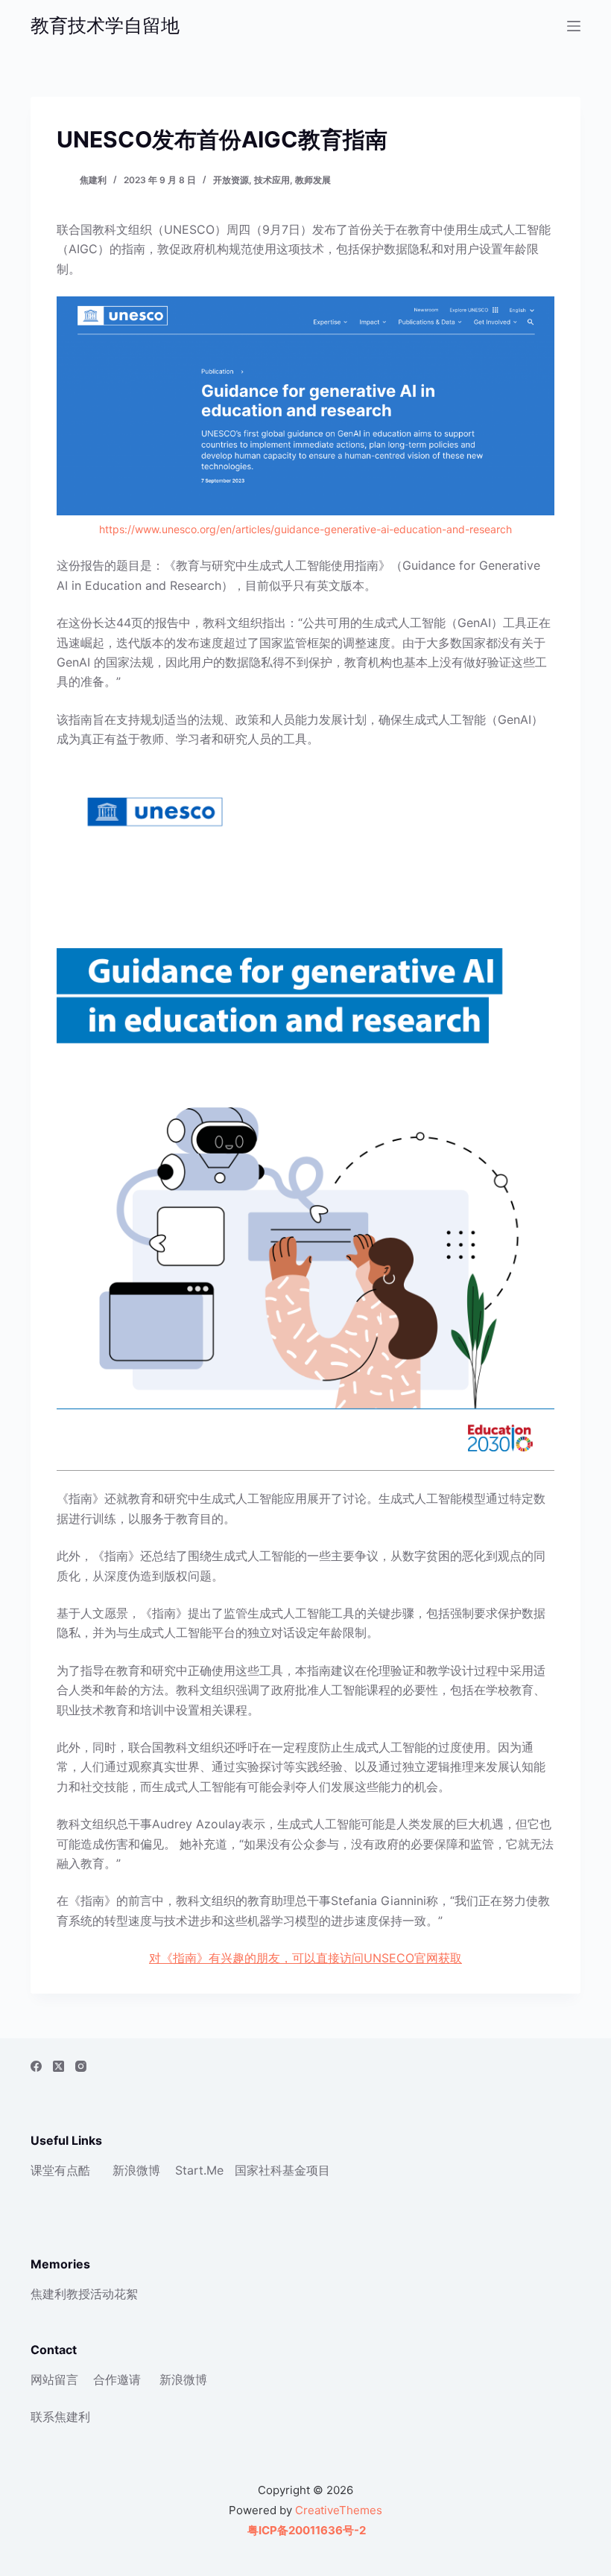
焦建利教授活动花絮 (84, 2294)
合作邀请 (117, 2379)
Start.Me (199, 2170)
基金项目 (306, 2170)
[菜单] (574, 26)
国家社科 (259, 2170)
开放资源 (231, 180)
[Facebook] (36, 2066)
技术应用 (272, 180)
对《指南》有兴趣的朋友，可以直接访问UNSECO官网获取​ (305, 1958)
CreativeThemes (339, 2510)
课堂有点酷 (60, 2170)
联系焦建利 (60, 2417)
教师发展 (313, 180)
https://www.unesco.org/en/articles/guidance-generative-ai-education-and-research (305, 529)
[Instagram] (81, 2066)
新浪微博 (136, 2170)
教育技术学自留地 (105, 25)
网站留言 (54, 2379)
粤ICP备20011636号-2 (305, 2530)
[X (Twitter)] (58, 2066)
